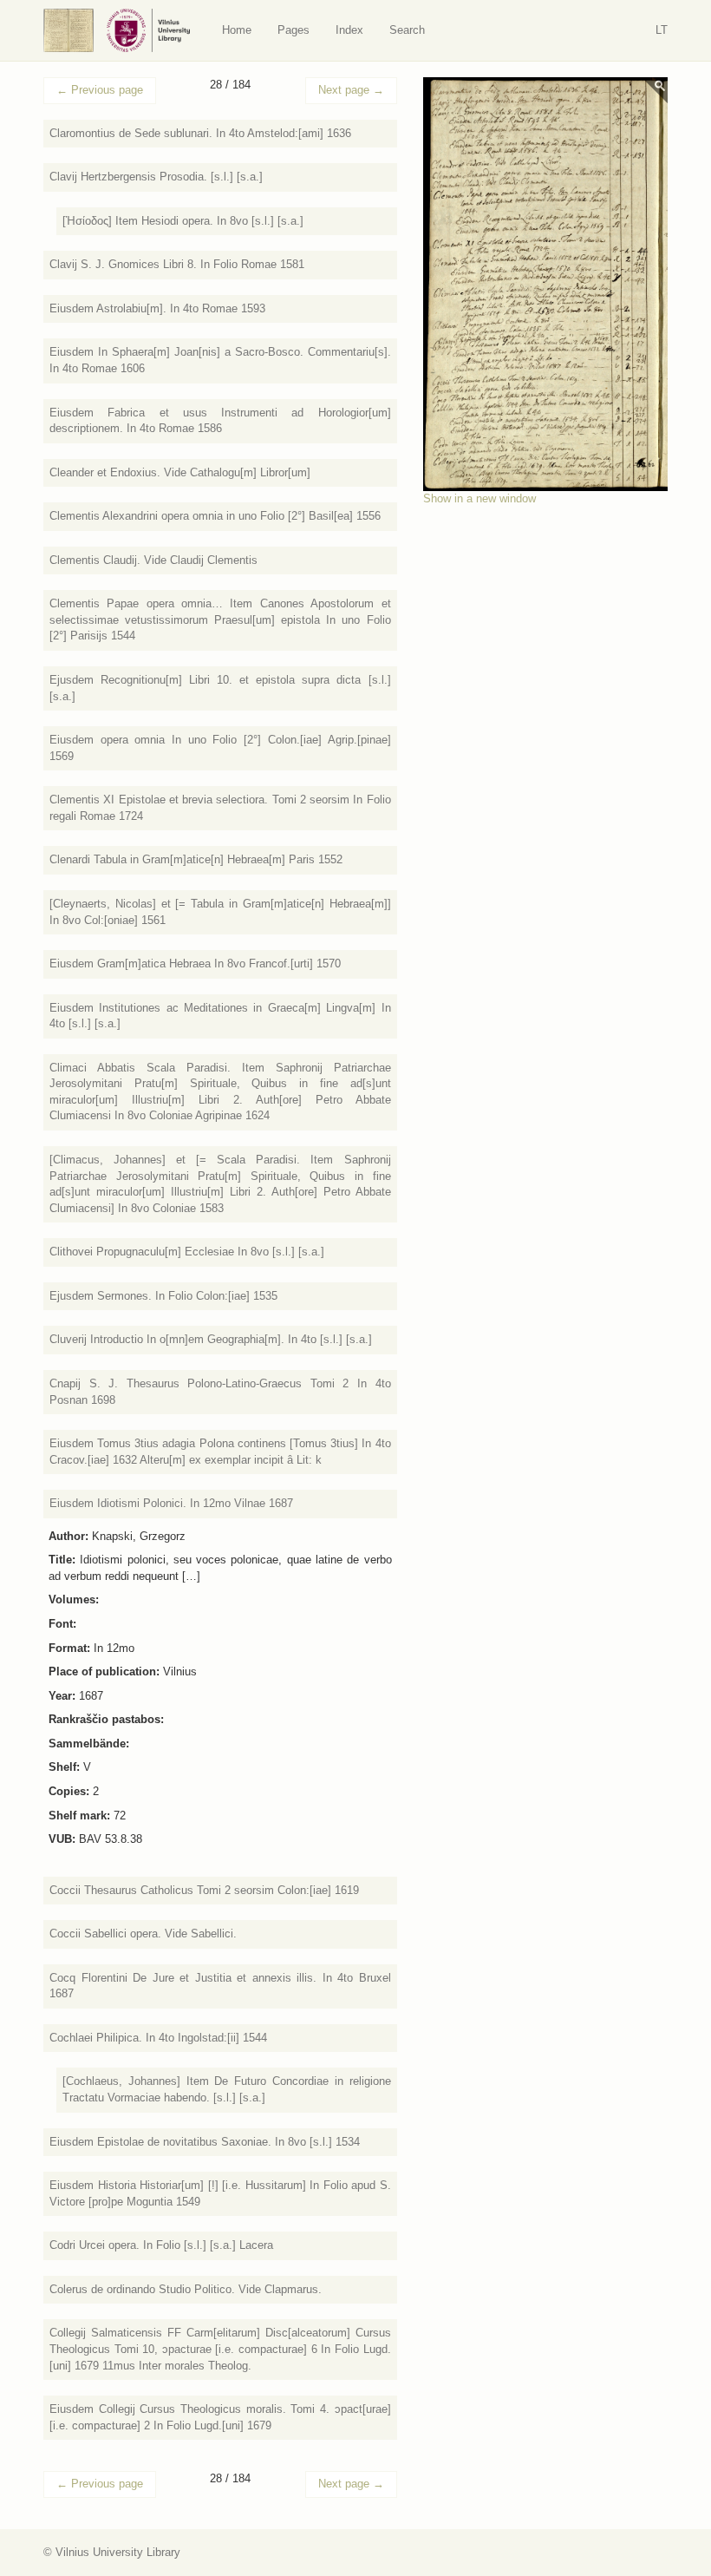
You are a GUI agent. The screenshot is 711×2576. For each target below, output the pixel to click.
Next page (351, 90)
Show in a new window (479, 498)
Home (237, 30)
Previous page (100, 90)
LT (662, 30)
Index (349, 30)
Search (407, 30)
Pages (294, 30)
